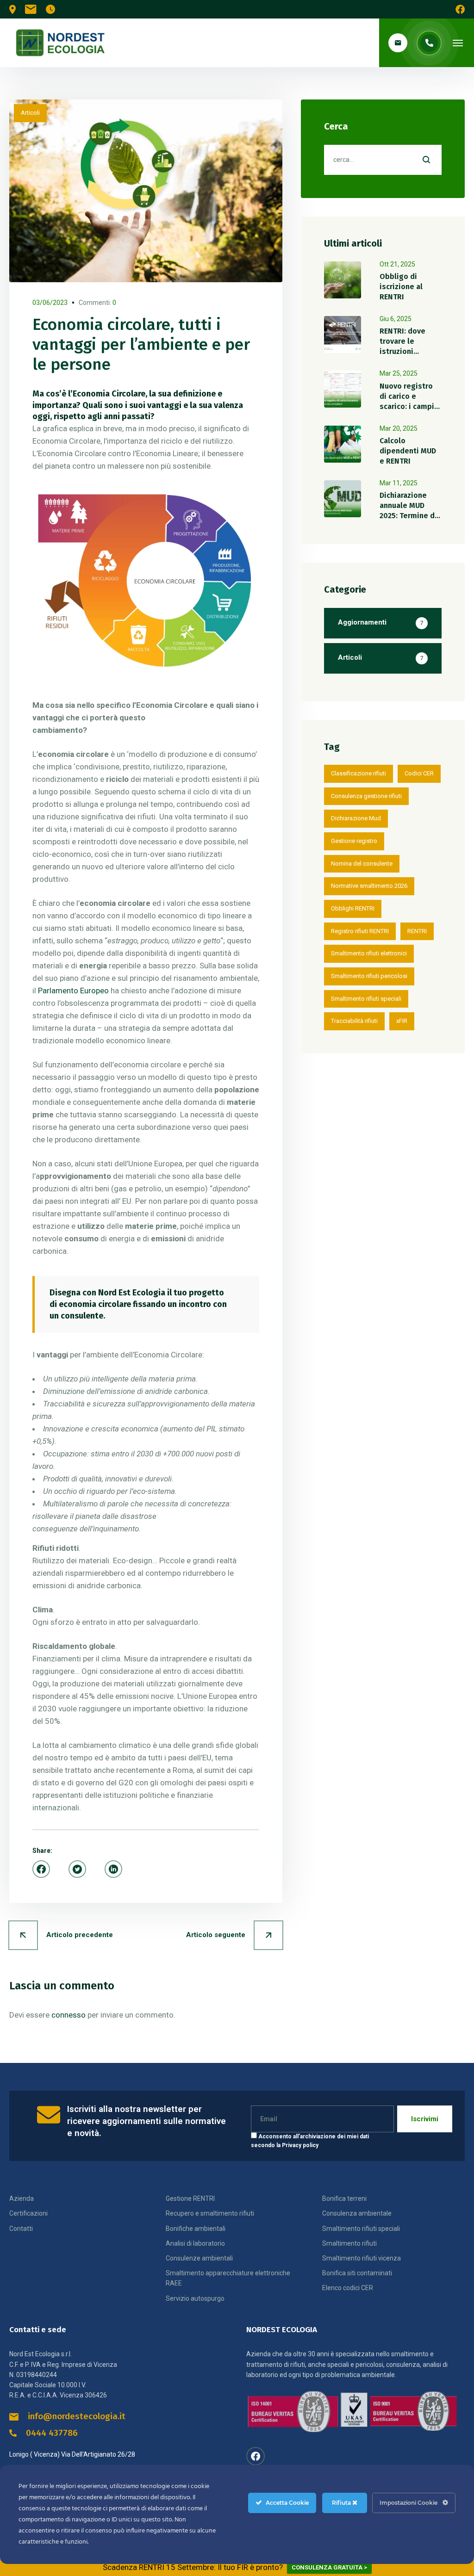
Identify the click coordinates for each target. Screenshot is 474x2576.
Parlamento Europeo (73, 991)
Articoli (30, 113)
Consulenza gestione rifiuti (366, 796)
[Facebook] (41, 1869)
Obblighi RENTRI (353, 908)
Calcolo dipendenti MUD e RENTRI (408, 451)
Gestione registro (354, 841)
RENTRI (417, 931)
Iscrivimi (425, 2119)
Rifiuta (342, 2503)
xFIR (402, 1021)
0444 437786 (52, 2433)
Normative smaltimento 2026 (369, 886)
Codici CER (419, 773)
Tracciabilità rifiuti (354, 1021)
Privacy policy (300, 2145)
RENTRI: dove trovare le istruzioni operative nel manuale (403, 351)
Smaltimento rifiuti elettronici (369, 953)
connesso (69, 2015)
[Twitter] (77, 1869)
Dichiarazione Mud (356, 818)
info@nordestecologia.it (77, 2416)
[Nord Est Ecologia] (60, 43)
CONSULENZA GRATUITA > (329, 2567)
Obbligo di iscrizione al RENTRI (401, 287)
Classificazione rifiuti (359, 773)
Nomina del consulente (362, 864)
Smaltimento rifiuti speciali (366, 999)
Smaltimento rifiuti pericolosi (369, 976)
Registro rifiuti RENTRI (360, 931)
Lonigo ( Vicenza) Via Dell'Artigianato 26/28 (72, 2454)
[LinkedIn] (113, 1869)
